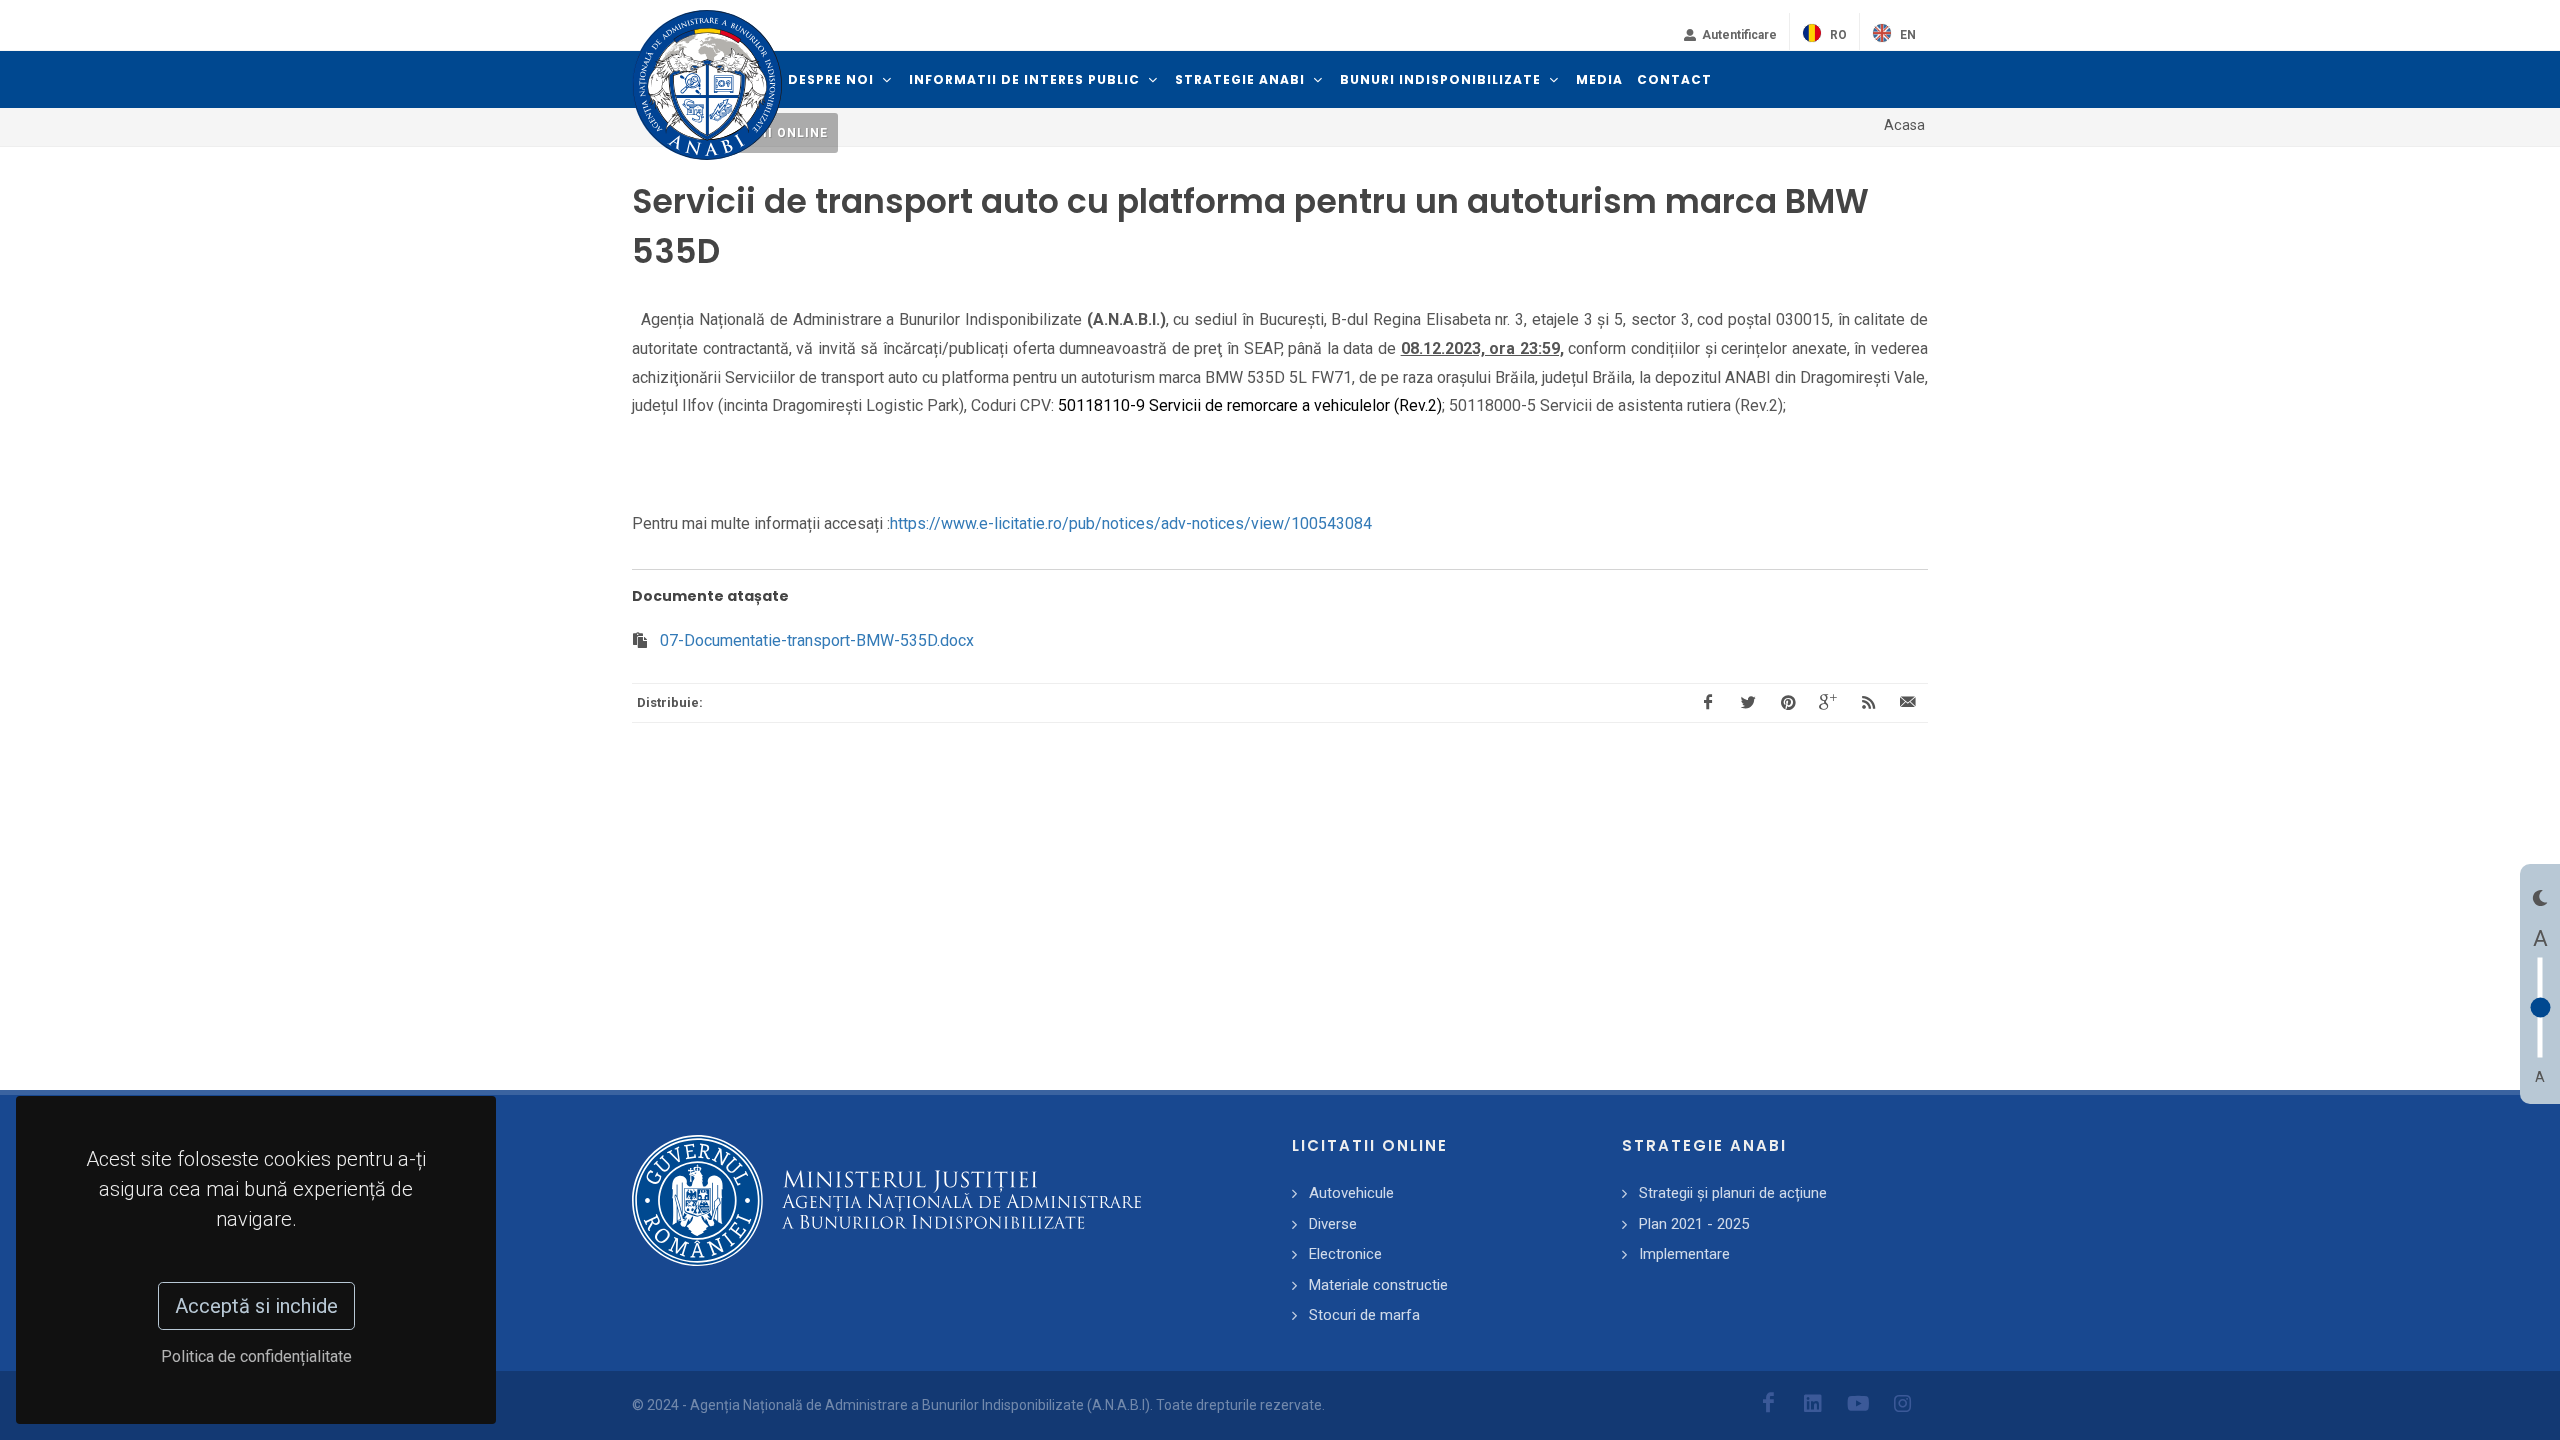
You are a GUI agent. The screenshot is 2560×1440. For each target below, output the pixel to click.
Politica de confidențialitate (256, 1356)
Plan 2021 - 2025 (1694, 1224)
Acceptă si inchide (256, 1306)
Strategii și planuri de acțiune (1733, 1193)
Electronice (1345, 1254)
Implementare (1684, 1254)
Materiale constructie (1378, 1285)
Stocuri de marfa (1364, 1315)
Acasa (1904, 125)
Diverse (1333, 1224)
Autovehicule (1351, 1193)
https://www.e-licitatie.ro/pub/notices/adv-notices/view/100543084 (1131, 523)
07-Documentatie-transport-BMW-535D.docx (817, 640)
